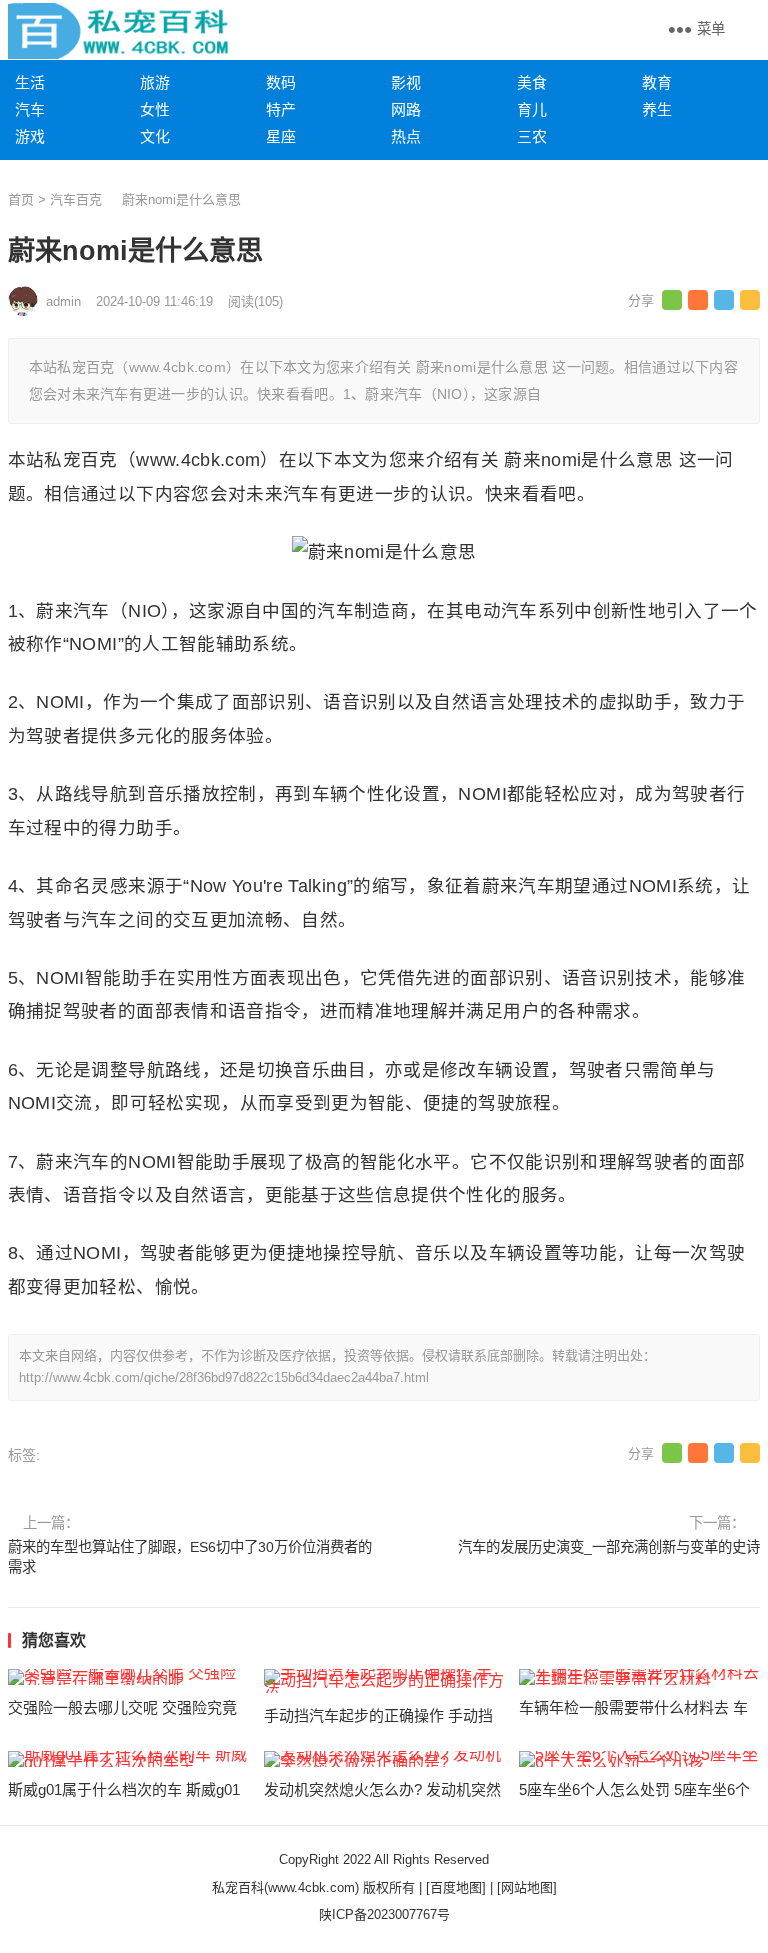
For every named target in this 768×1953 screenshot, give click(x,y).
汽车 (30, 109)
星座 (281, 136)
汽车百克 (76, 199)
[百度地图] (456, 1887)
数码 (281, 82)
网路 (406, 109)
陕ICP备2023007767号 (384, 1914)
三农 (532, 136)
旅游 (155, 82)
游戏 (30, 136)
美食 (532, 82)
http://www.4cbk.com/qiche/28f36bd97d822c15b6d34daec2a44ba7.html (224, 1377)
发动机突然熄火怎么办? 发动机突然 (382, 1789)
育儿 (532, 109)
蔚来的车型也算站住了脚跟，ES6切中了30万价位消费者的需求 (190, 1557)
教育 (657, 82)
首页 (21, 199)
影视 (406, 82)
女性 (155, 109)
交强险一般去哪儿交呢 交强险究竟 (122, 1707)
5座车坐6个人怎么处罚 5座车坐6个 (634, 1789)
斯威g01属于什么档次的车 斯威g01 (124, 1789)
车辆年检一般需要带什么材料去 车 (633, 1707)
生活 (30, 82)
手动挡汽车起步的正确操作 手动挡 (378, 1715)
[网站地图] (527, 1887)
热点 (406, 136)
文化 (155, 136)
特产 (281, 109)
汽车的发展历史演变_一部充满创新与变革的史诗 (609, 1547)
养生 (657, 109)
